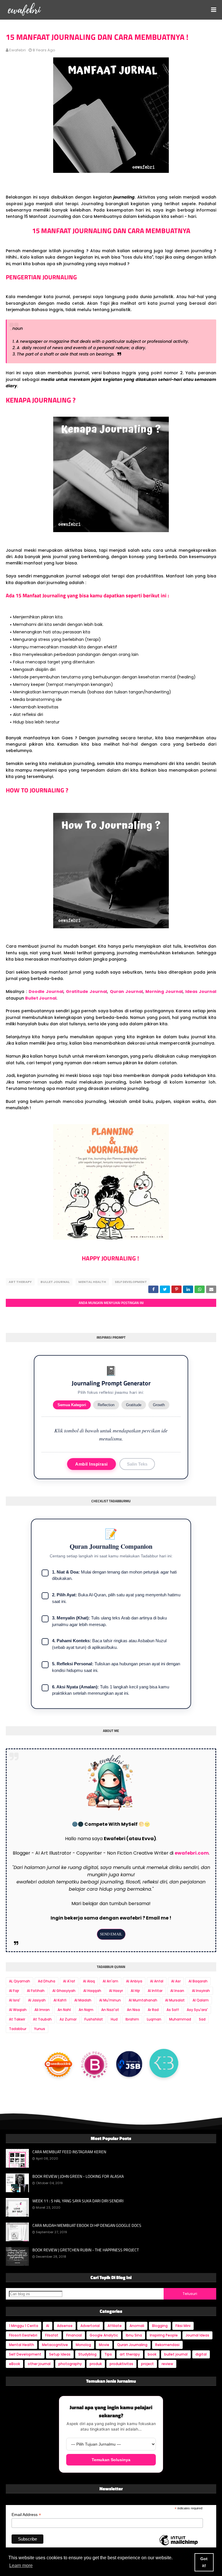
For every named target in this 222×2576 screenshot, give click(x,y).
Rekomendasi (167, 2345)
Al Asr (176, 1981)
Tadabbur (18, 2029)
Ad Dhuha (47, 1981)
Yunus (40, 2029)
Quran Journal (126, 992)
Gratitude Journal (86, 992)
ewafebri (17, 50)
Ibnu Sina (134, 2335)
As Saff (173, 2010)
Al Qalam (201, 2000)
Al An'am (110, 1981)
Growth (159, 1405)
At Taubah (42, 2019)
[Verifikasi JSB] (129, 2064)
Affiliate (115, 2326)
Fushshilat (94, 2019)
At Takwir (17, 2019)
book (152, 2354)
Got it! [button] (204, 2562)
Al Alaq (89, 1981)
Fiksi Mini (183, 2326)
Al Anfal (157, 1981)
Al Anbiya (134, 1981)
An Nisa (133, 2010)
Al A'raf (69, 1981)
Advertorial (90, 2326)
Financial (74, 2335)
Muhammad (180, 2019)
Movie (104, 2345)
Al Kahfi (60, 2000)
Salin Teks (137, 1464)
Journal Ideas (197, 2335)
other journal (39, 2364)
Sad (202, 2019)
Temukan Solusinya (111, 2460)
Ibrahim (132, 2019)
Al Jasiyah (37, 2000)
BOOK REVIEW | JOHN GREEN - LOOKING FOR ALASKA (78, 2176)
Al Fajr (14, 1991)
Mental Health (92, 1282)
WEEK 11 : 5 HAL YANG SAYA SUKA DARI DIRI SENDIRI (78, 2201)
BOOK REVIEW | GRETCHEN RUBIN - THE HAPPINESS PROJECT (86, 2250)
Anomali (137, 2326)
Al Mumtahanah (143, 2000)
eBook (14, 2364)
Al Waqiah (18, 2010)
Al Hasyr (116, 1991)
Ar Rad (153, 2010)
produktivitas (121, 2364)
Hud (114, 2019)
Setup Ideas (60, 2354)
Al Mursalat (175, 2000)
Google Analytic (104, 2335)
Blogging (160, 2326)
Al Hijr (135, 1991)
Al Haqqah (92, 1991)
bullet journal (55, 1282)
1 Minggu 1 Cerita (24, 2326)
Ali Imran (42, 2010)
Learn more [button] (21, 2565)
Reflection (106, 1405)
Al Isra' (15, 2000)
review (167, 2364)
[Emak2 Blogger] (164, 2064)
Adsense (65, 2326)
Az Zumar (68, 2019)
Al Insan (177, 1991)
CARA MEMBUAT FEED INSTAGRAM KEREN (69, 2152)
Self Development (131, 1282)
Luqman (154, 2019)
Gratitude (134, 1405)
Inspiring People (164, 2335)
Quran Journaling (132, 2345)
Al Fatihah (36, 1991)
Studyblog (87, 2354)
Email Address (26, 2515)
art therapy (20, 1282)
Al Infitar (155, 1991)
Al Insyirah (201, 1991)
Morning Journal (164, 992)
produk (96, 2364)
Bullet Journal (41, 998)
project (147, 2364)
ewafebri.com (192, 1853)
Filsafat (52, 2335)
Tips (108, 2354)
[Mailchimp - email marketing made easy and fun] (178, 2545)
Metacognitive (55, 2345)
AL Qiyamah (20, 1981)
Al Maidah (83, 2000)
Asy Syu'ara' (197, 2010)
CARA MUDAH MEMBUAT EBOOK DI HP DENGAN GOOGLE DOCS (87, 2225)
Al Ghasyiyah (64, 1991)
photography (70, 2364)
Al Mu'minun (110, 2000)
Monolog (83, 2345)
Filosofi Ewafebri (23, 2335)
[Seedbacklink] (58, 2063)
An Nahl (64, 2010)
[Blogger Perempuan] (95, 2063)
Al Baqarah (198, 1981)
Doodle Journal (46, 992)
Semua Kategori (72, 1405)
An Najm (86, 2010)
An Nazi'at (110, 2010)
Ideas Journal (201, 992)
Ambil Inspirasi (91, 1464)
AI (48, 2326)
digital (201, 2354)
